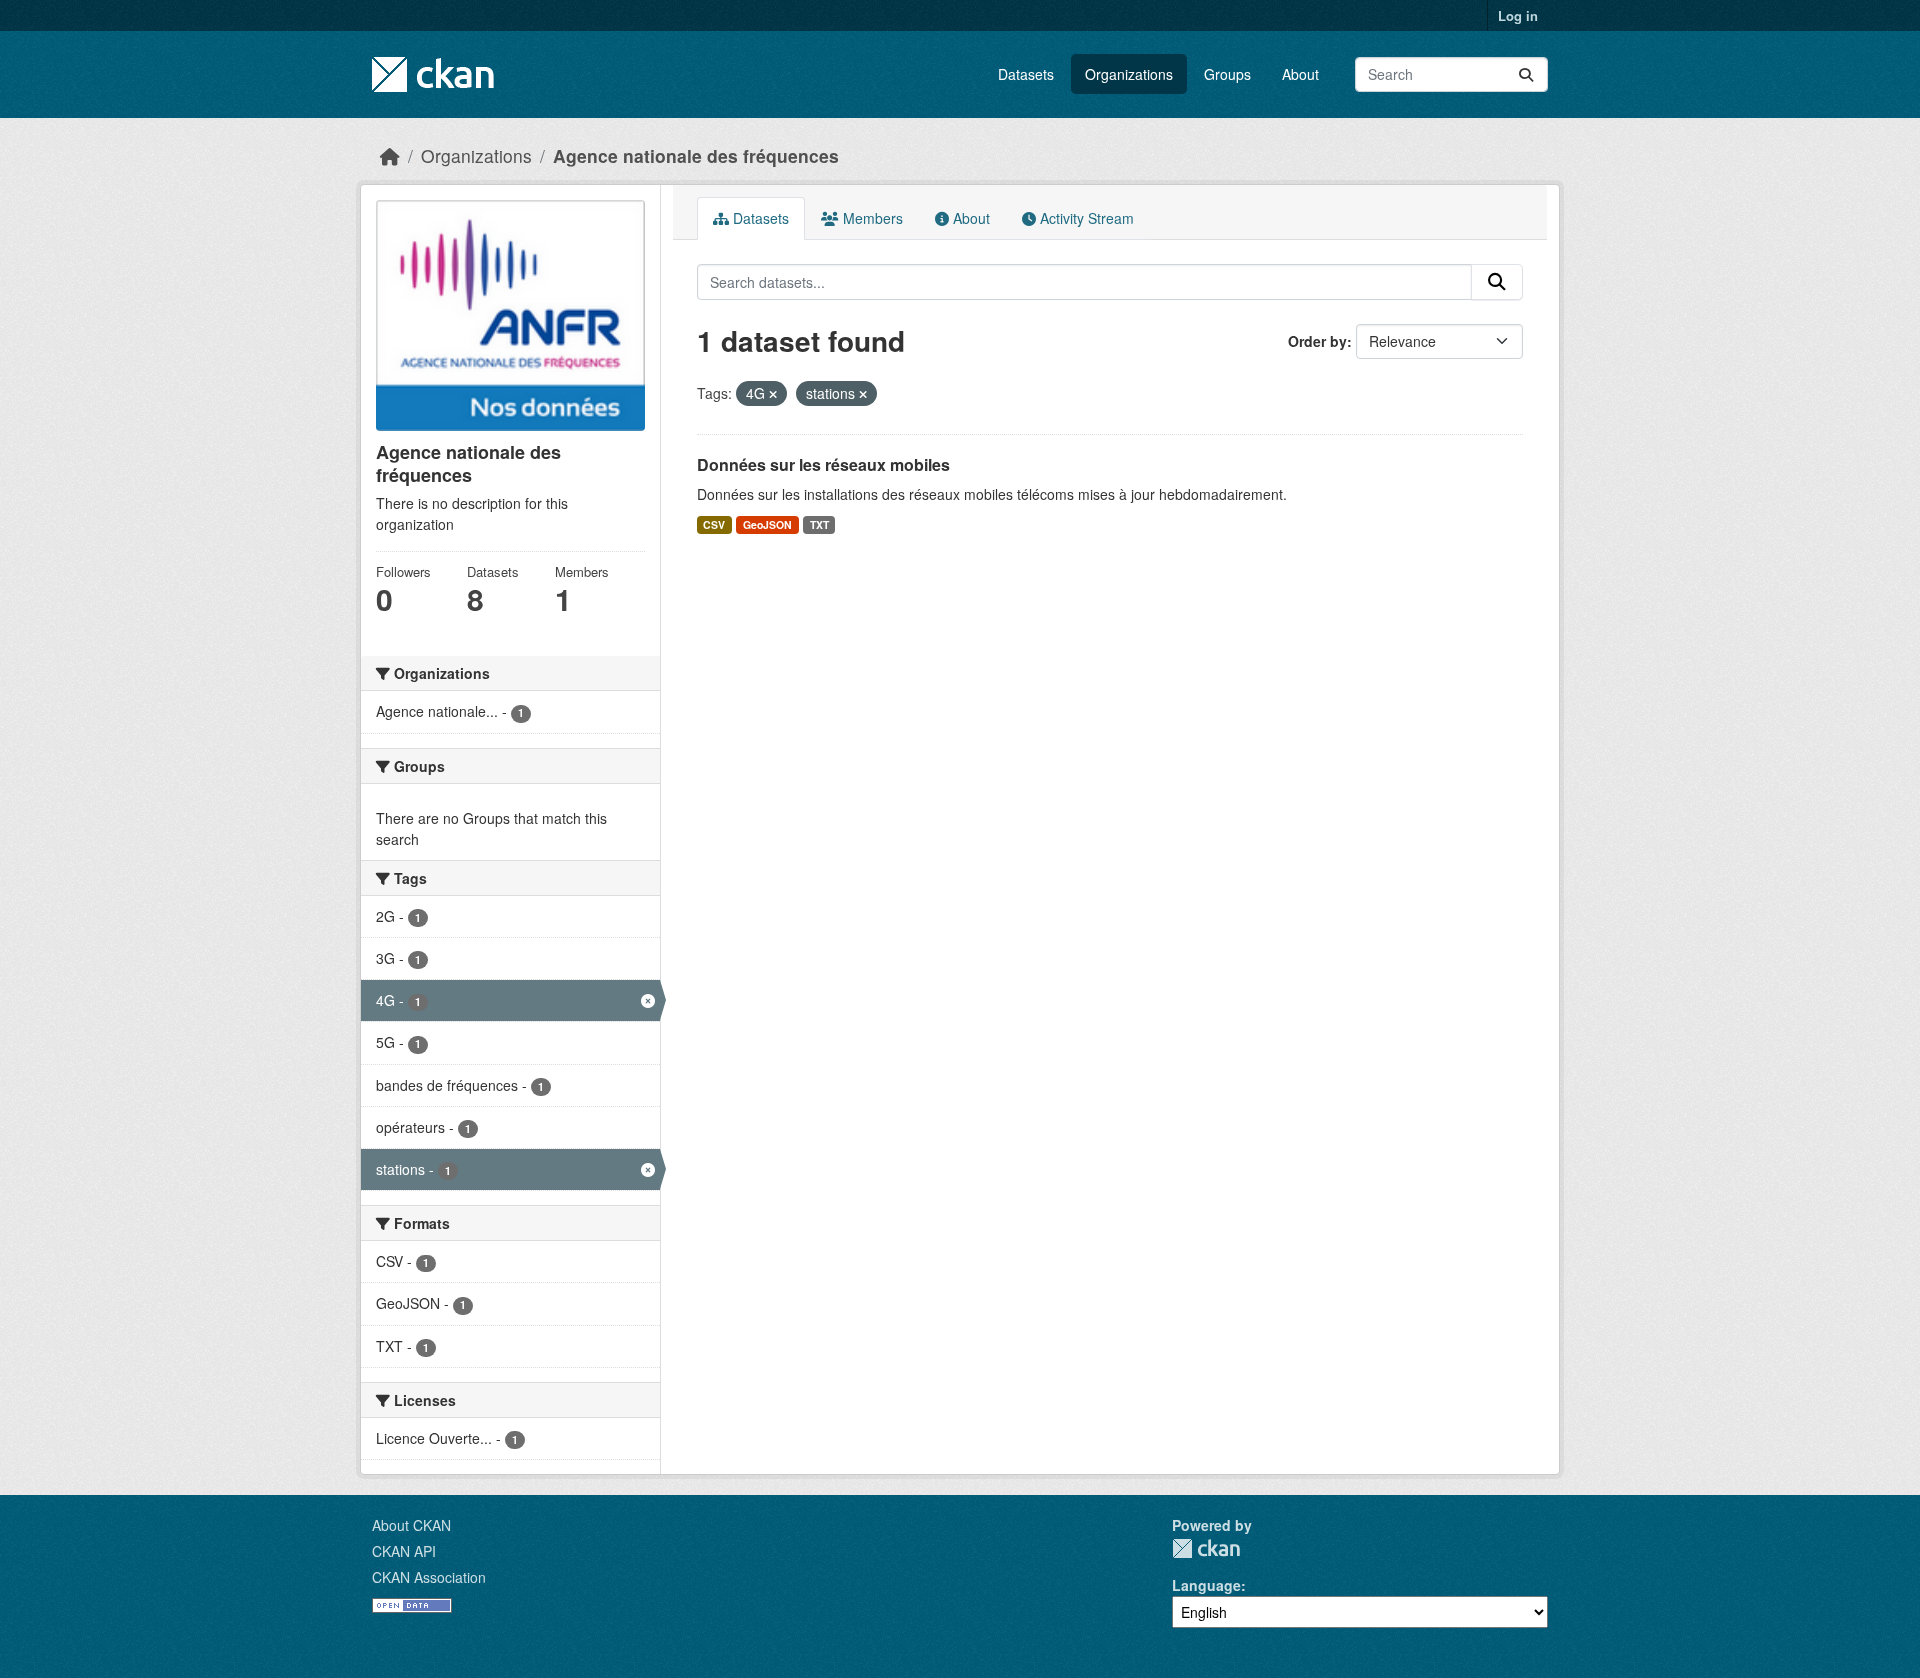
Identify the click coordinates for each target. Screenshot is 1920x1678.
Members (871, 218)
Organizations (1129, 74)
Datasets (1026, 74)
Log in (1518, 15)
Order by (1317, 341)
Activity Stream (1085, 218)
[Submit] (1526, 74)
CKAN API (404, 1551)
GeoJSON (767, 524)
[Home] (390, 155)
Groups (1227, 74)
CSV (714, 524)
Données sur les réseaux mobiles (823, 464)
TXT (819, 524)
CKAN (1206, 1548)
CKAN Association (429, 1577)
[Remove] (773, 394)
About (1300, 74)
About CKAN (411, 1525)
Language (1206, 1585)
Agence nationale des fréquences (696, 155)
